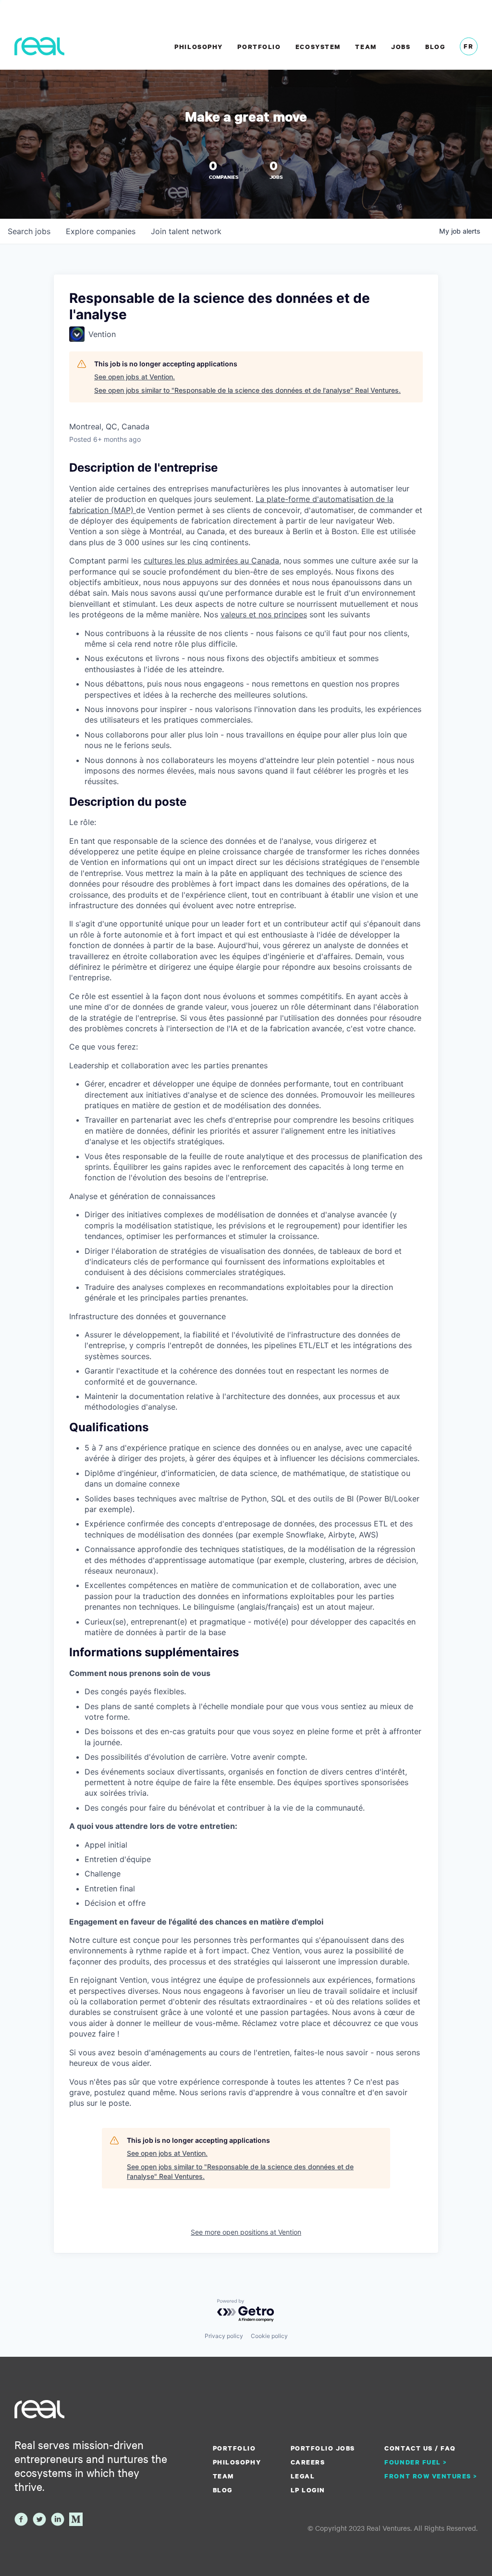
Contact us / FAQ (420, 2448)
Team (366, 47)
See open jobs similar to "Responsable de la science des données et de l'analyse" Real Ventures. (247, 390)
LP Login (308, 2490)
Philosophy (198, 47)
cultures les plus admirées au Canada (211, 561)
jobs (29, 231)
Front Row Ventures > (431, 2476)
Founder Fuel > (416, 2462)
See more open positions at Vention (246, 2232)
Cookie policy (269, 2336)
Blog (435, 47)
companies (101, 231)
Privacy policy (224, 2336)
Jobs (401, 47)
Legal (303, 2476)
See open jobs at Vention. (135, 377)
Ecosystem (318, 47)
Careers (308, 2462)
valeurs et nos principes (264, 614)
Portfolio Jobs (323, 2448)
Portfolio (259, 47)
